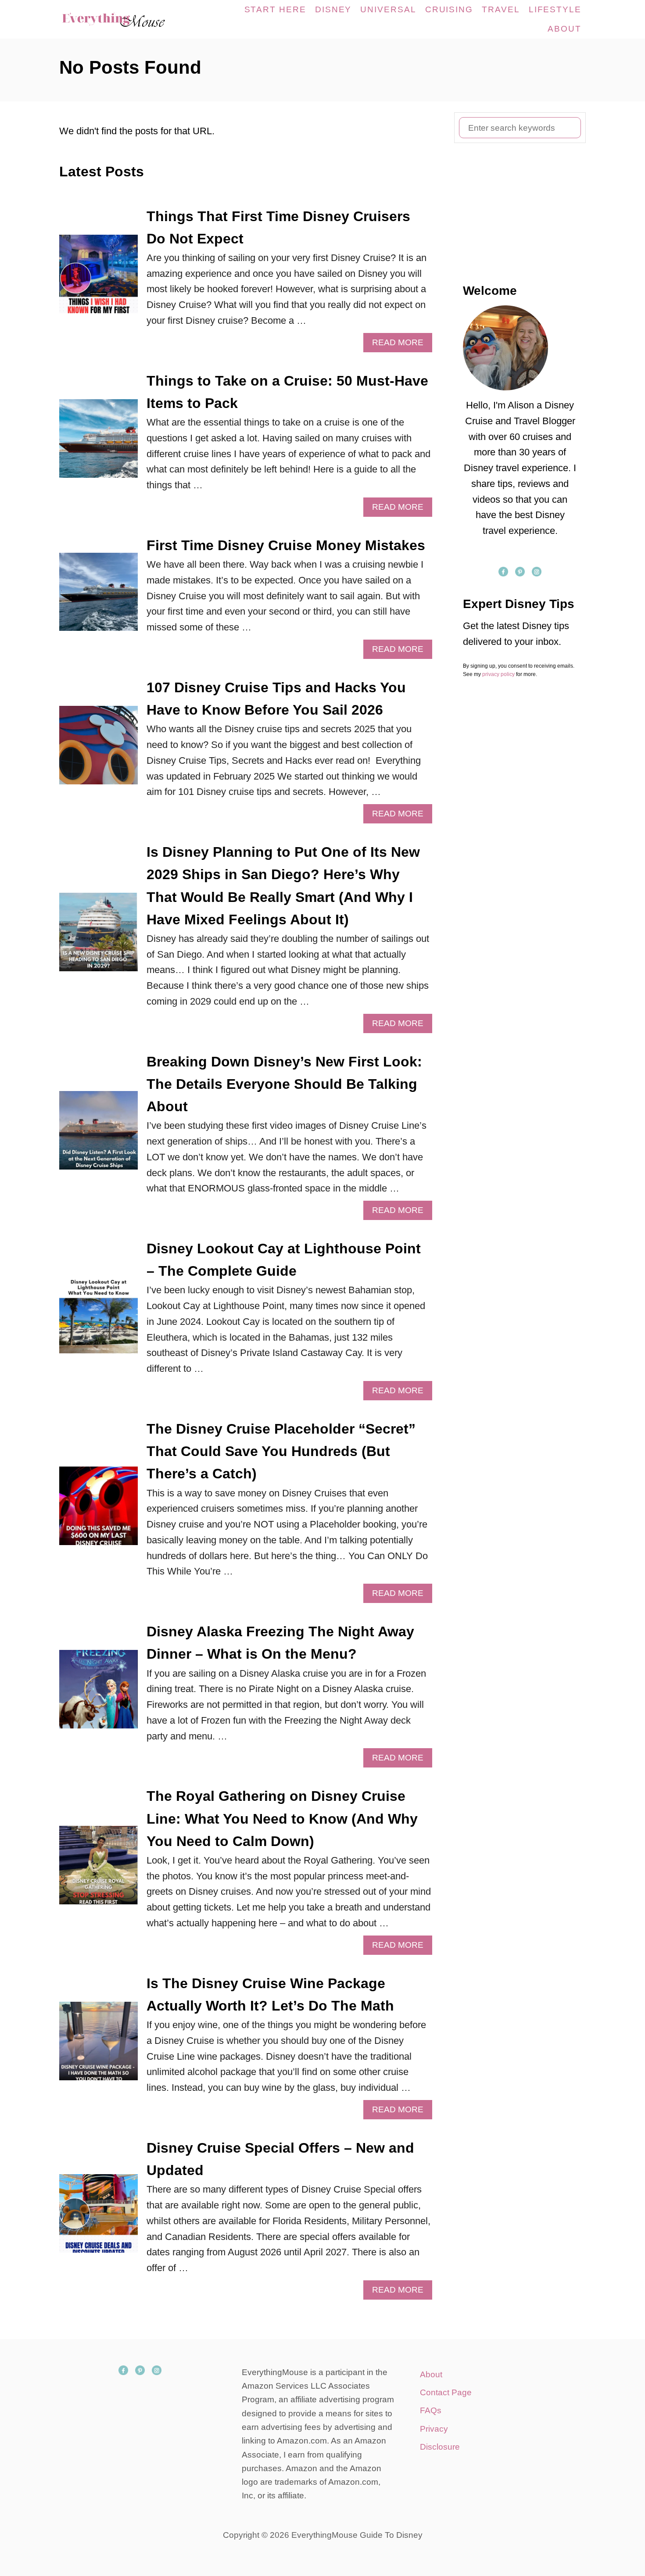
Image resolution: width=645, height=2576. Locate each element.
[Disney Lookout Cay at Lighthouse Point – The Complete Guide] (99, 1319)
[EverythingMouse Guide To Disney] (123, 19)
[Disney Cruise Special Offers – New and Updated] (99, 2218)
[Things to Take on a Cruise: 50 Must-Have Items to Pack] (99, 443)
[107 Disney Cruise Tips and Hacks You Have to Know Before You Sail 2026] (99, 750)
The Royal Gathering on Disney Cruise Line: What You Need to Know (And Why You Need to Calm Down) (282, 1818)
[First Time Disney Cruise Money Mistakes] (99, 597)
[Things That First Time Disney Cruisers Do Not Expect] (99, 279)
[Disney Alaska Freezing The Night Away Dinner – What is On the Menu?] (99, 1694)
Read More (401, 345)
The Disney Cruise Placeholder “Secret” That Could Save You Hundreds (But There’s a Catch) (281, 1451)
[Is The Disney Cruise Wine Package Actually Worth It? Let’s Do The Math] (99, 2046)
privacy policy (498, 674)
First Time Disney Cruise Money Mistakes (286, 545)
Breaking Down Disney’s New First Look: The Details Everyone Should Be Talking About (284, 1084)
